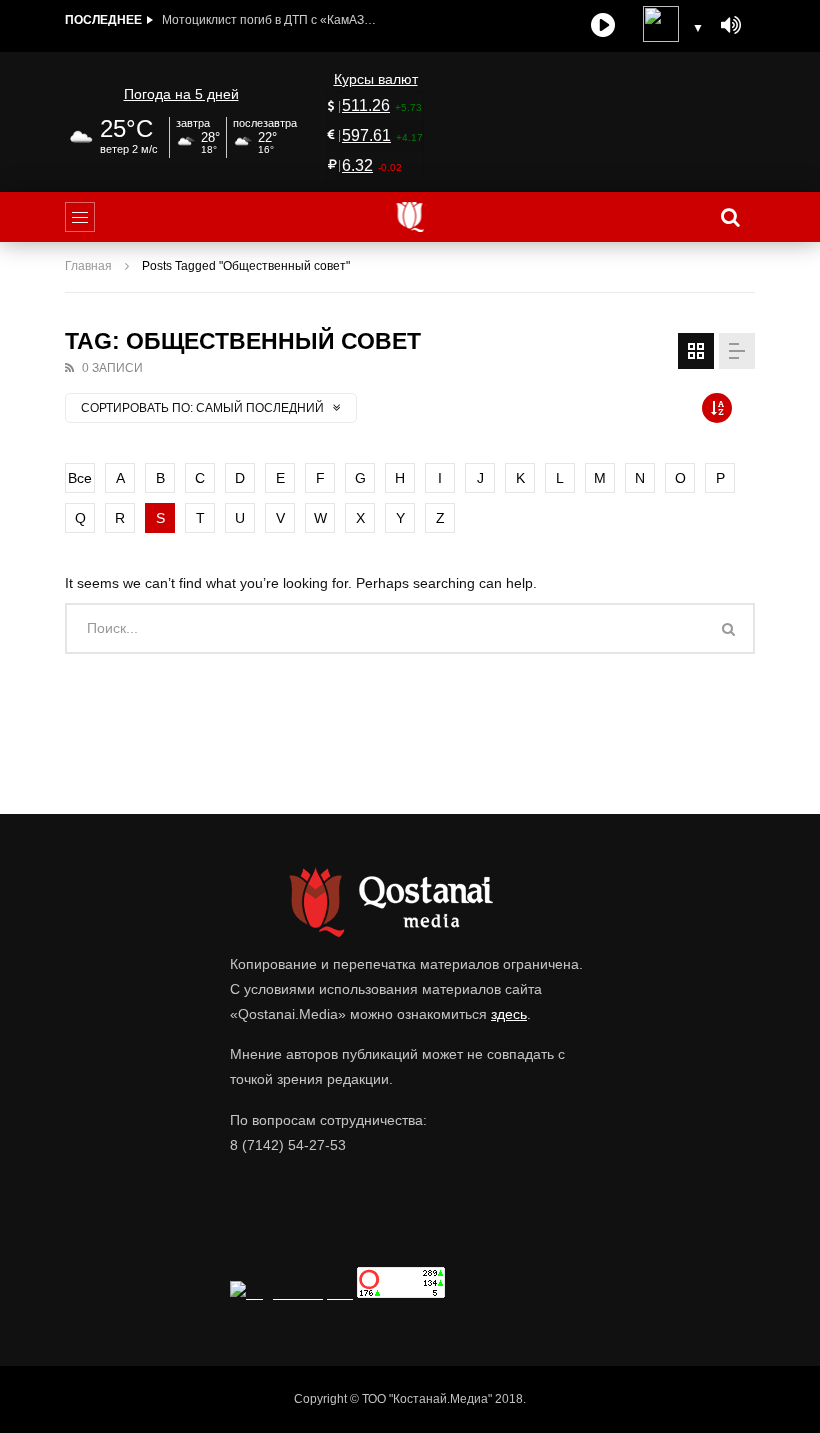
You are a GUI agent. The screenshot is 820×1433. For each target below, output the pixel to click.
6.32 (357, 165)
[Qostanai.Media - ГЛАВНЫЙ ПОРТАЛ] (410, 217)
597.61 (366, 135)
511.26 (366, 105)
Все (80, 478)
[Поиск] (730, 217)
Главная (88, 266)
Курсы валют (376, 79)
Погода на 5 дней (181, 94)
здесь (509, 1014)
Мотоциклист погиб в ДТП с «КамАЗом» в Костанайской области (272, 20)
